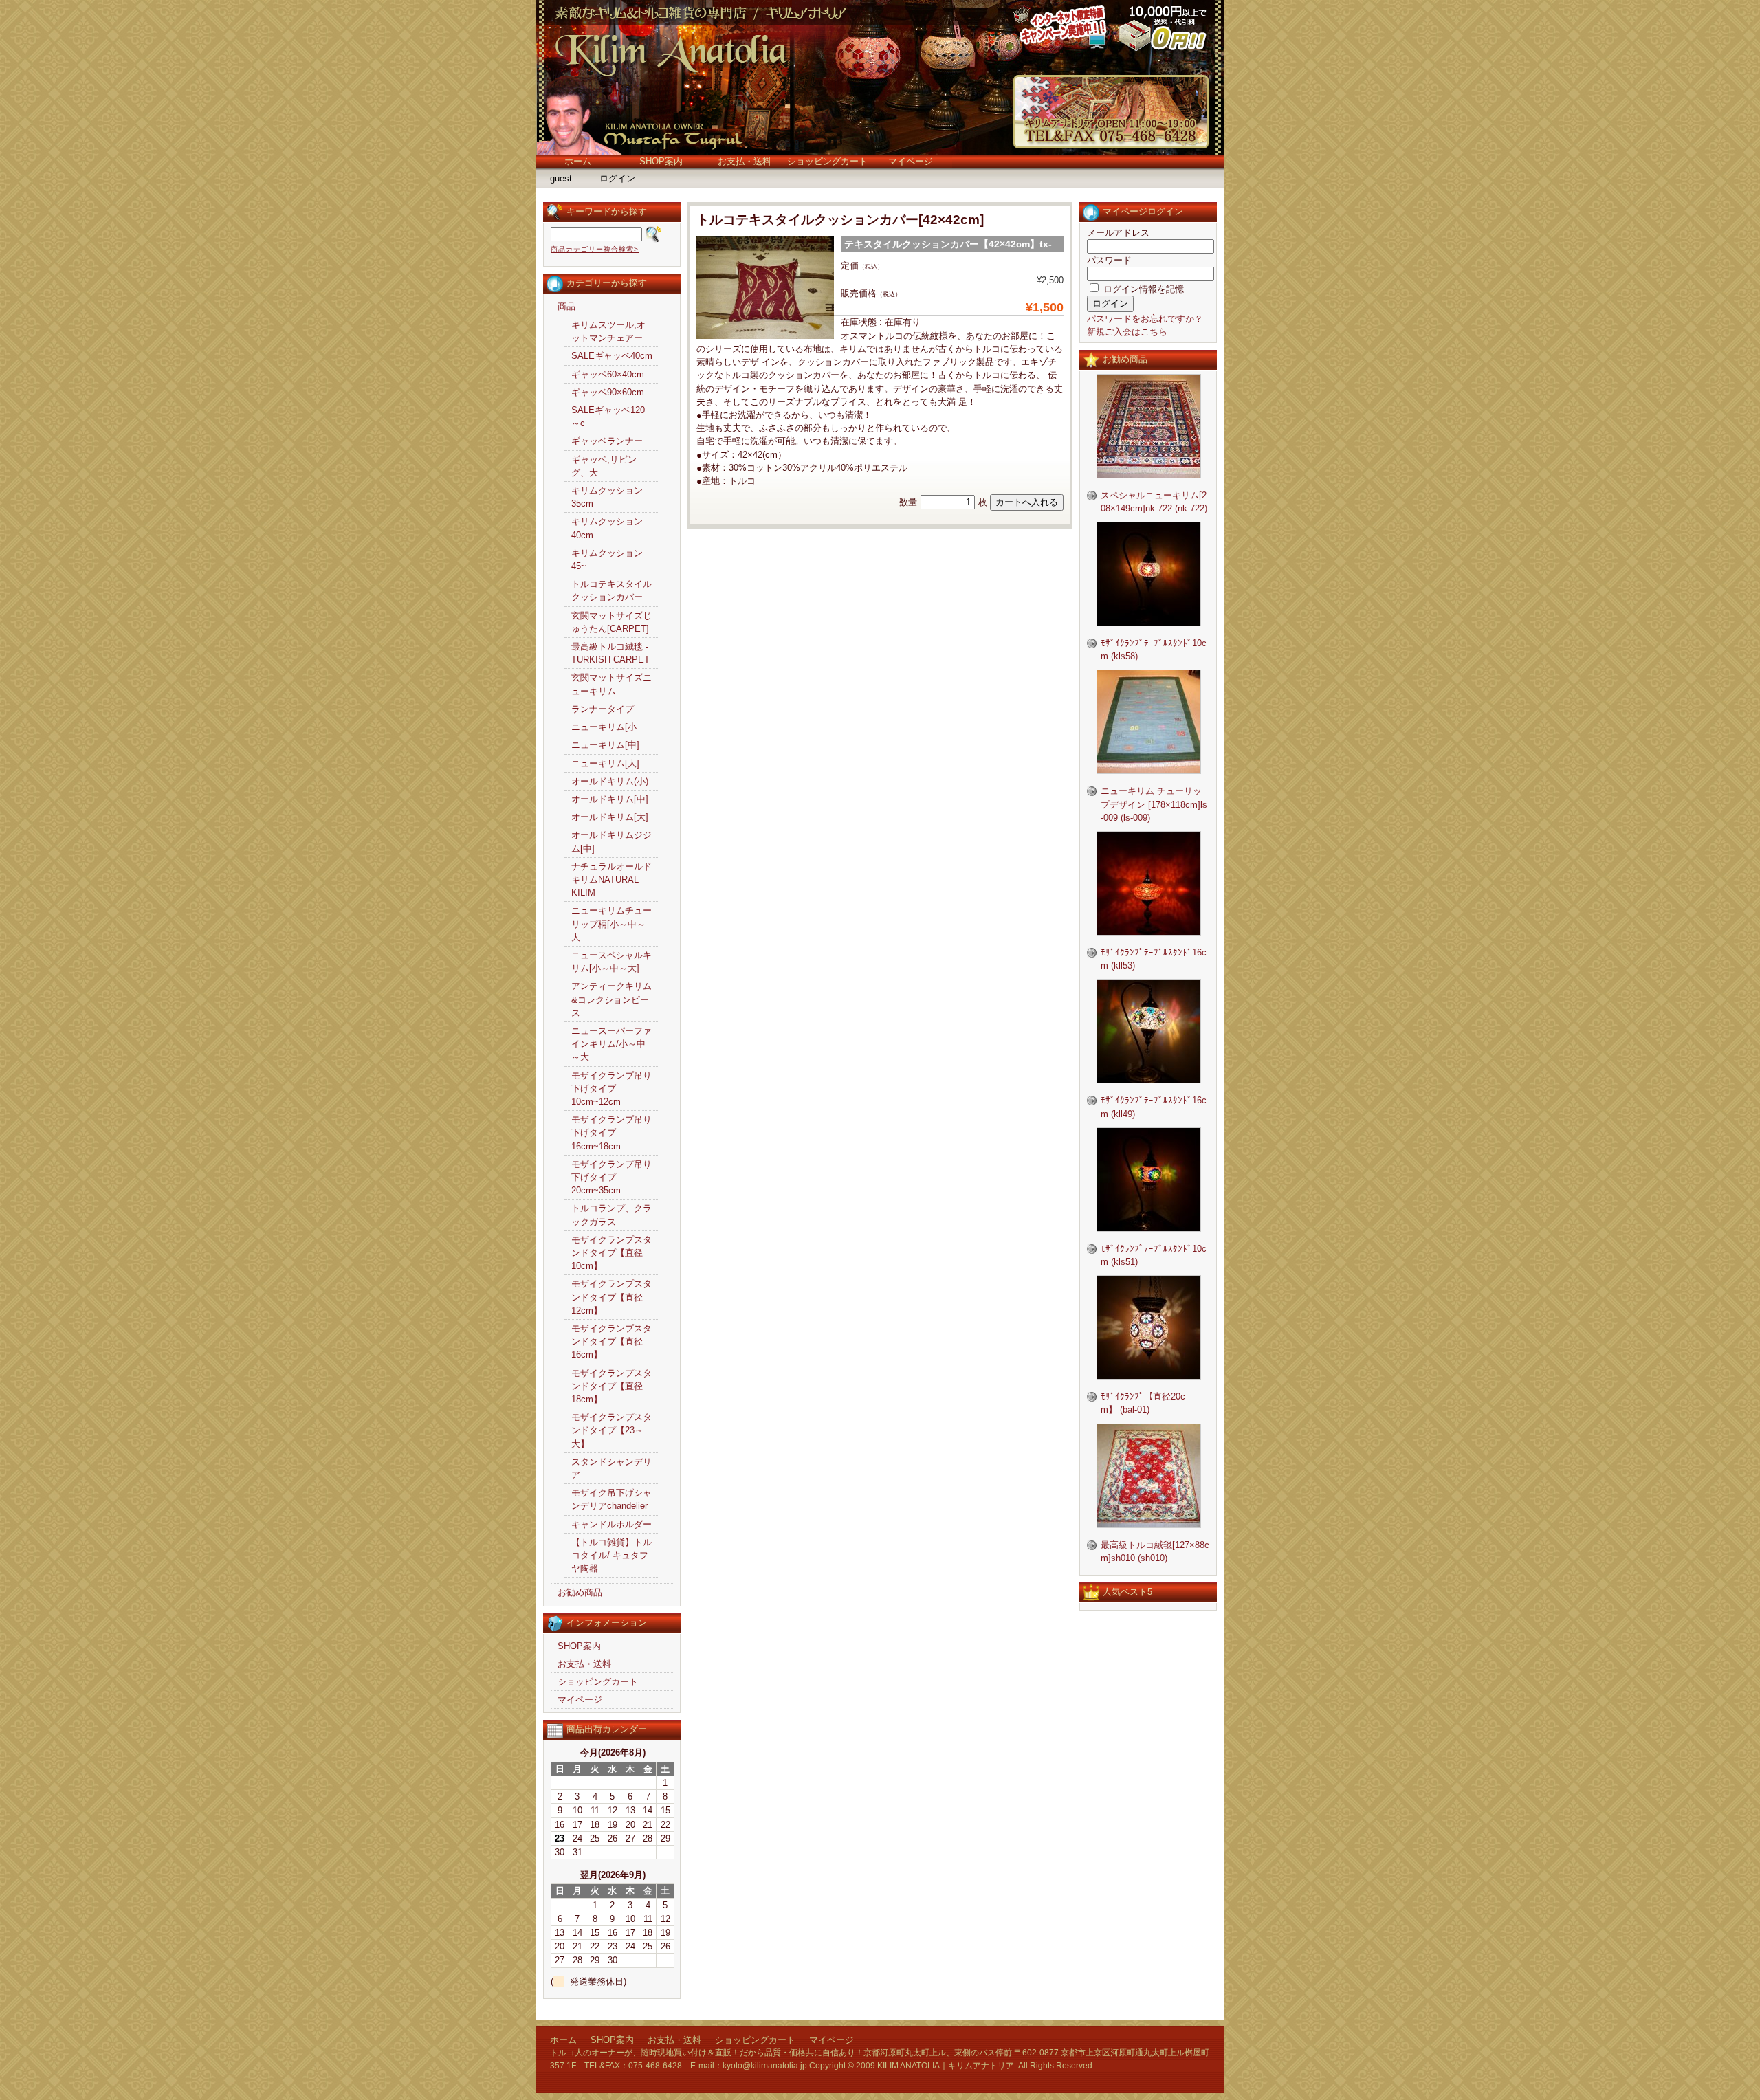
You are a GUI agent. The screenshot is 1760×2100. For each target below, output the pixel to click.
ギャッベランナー (607, 441)
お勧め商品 (580, 1592)
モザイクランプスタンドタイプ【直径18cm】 (612, 1386)
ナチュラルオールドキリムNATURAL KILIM (612, 880)
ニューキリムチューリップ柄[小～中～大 (612, 924)
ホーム (578, 161)
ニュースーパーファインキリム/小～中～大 (612, 1044)
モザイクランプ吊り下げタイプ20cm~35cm (612, 1177)
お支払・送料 (745, 161)
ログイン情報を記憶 (1142, 289)
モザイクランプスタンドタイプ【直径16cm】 (612, 1341)
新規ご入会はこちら (1127, 332)
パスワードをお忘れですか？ (1145, 319)
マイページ (911, 161)
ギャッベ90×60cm (608, 392)
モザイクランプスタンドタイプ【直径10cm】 (612, 1253)
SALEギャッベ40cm (612, 356)
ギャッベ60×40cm (608, 374)
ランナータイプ (603, 709)
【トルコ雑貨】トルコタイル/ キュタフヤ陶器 (612, 1555)
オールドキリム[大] (610, 817)
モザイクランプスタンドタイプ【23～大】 (612, 1430)
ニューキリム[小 (604, 727)
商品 (566, 306)
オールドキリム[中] (610, 799)
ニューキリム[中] (605, 745)
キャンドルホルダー (612, 1524)
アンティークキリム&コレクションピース (612, 999)
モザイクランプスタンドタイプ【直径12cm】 (612, 1297)
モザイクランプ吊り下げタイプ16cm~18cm (612, 1132)
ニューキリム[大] (605, 763)
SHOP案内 (661, 161)
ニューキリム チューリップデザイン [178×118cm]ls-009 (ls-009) (1154, 804)
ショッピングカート (827, 161)
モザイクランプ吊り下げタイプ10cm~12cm (612, 1088)
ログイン (617, 178)
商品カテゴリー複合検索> (595, 249)
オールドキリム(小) (610, 781)
